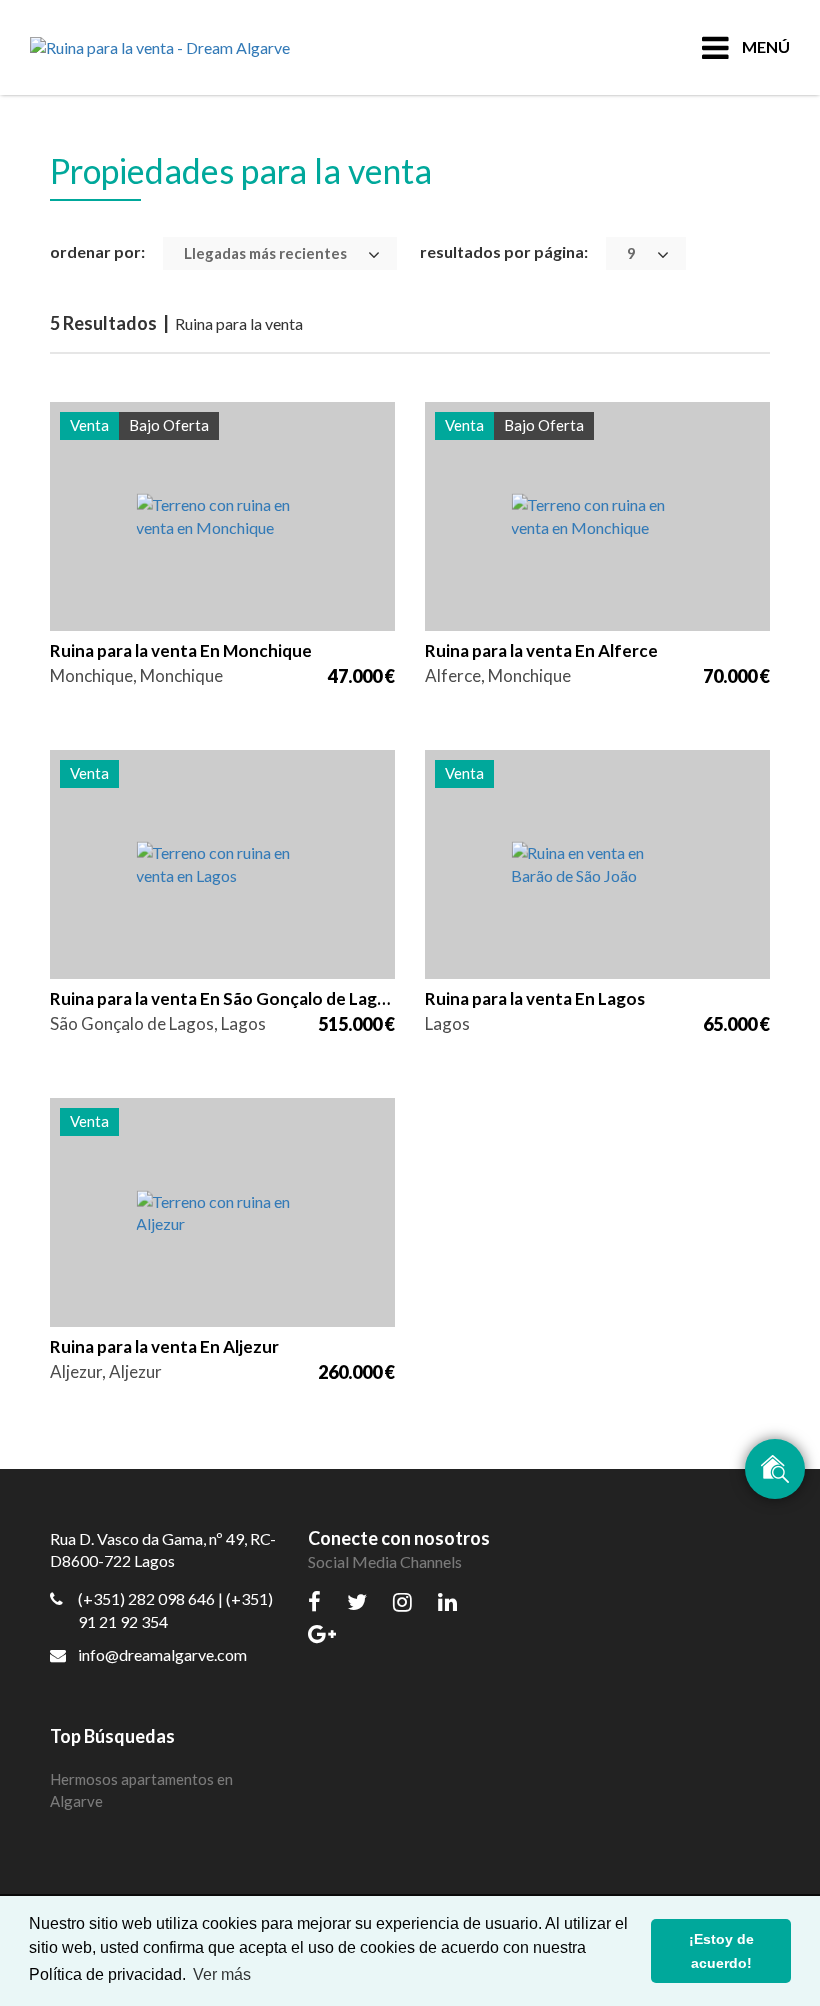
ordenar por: (97, 251)
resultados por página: (504, 251)
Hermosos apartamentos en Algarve (141, 1790)
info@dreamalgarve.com (162, 1654)
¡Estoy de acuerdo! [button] (721, 1951)
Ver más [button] (222, 1974)
